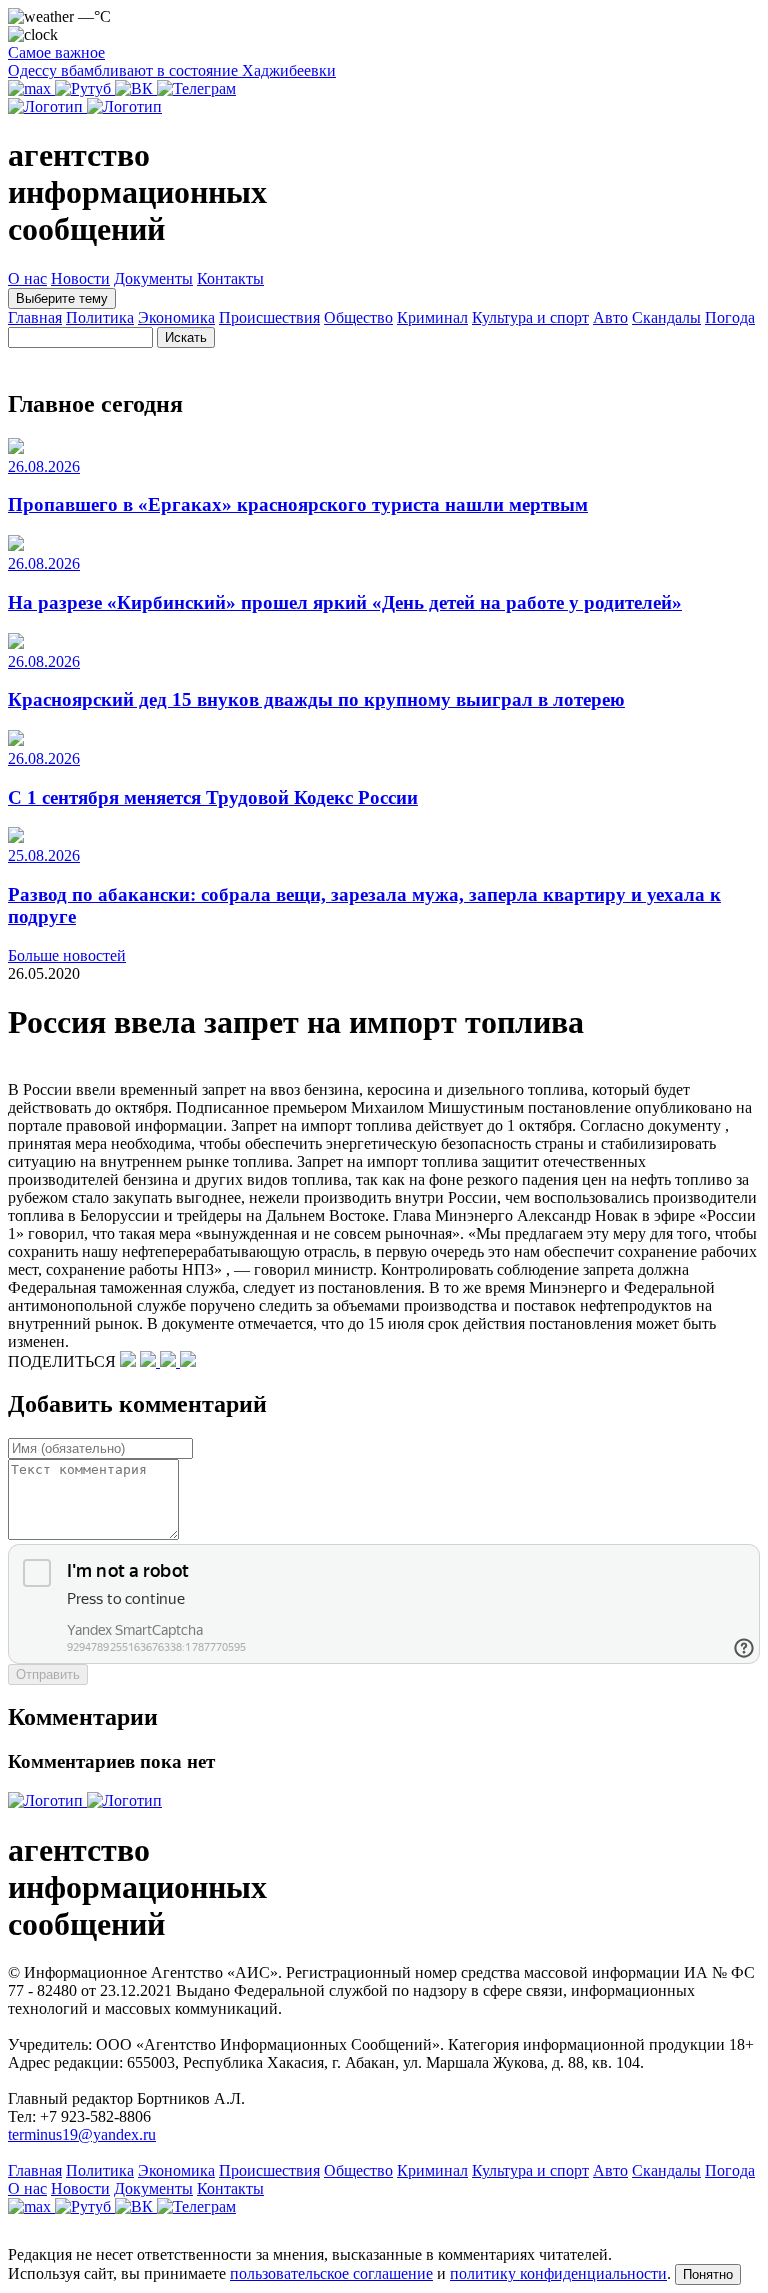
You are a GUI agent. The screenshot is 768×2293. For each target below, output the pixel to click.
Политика (100, 317)
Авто (610, 317)
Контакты (230, 278)
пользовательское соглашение (331, 2273)
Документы (153, 278)
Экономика (176, 317)
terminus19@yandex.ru (82, 2134)
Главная (35, 317)
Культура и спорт (530, 317)
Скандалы (666, 317)
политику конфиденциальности (558, 2273)
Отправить (48, 1674)
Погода (730, 317)
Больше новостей (67, 955)
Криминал (432, 317)
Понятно (708, 2274)
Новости (80, 278)
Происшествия (269, 317)
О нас (27, 278)
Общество (358, 317)
